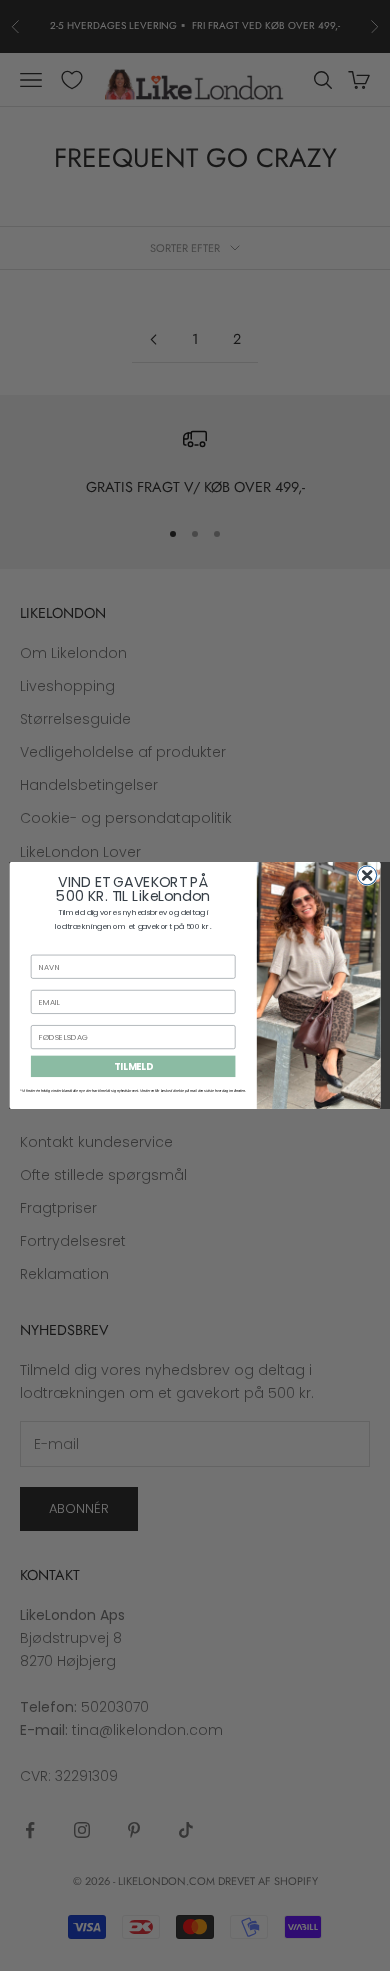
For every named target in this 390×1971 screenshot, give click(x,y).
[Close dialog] (367, 875)
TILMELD (133, 1066)
